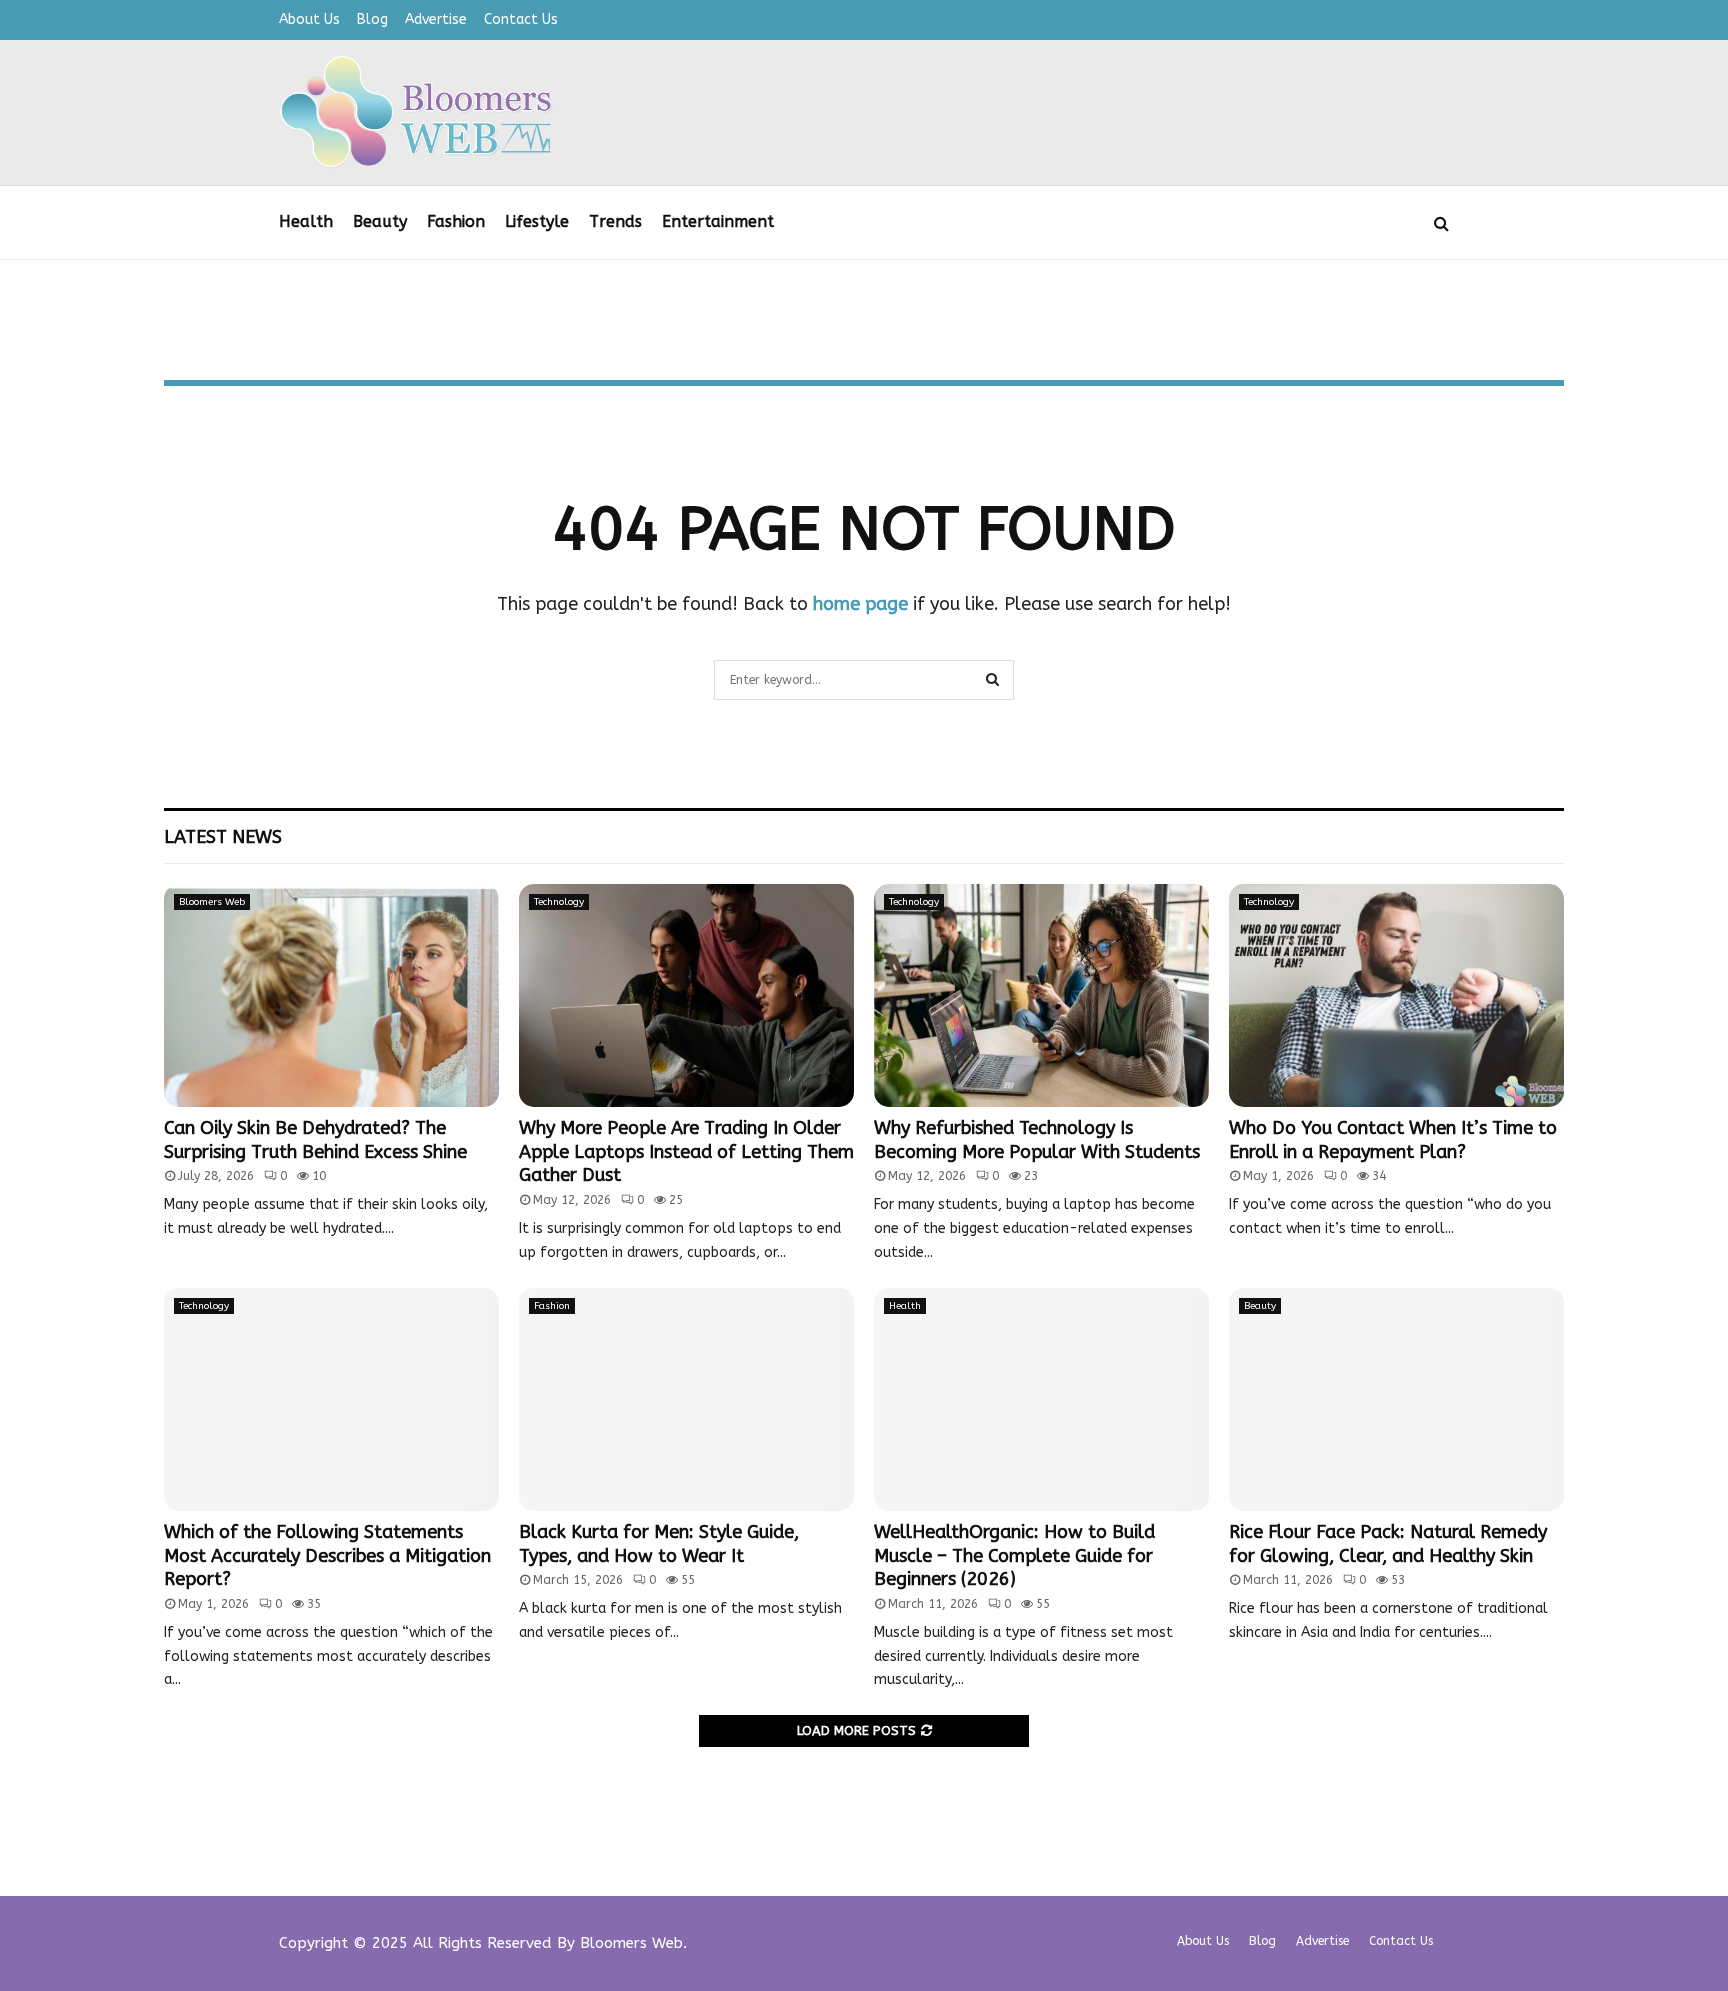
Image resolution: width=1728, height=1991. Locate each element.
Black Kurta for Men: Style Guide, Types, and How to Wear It (659, 1543)
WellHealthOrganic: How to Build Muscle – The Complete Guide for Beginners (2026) (1014, 1555)
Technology (559, 902)
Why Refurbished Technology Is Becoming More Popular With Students (1037, 1139)
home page (860, 604)
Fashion (456, 221)
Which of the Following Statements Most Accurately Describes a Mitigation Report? (327, 1555)
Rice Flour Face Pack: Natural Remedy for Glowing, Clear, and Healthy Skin (1388, 1543)
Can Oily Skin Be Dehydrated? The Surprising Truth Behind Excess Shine (315, 1139)
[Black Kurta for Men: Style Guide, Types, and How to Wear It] (686, 1399)
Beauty (380, 221)
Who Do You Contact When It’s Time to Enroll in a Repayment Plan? (1393, 1139)
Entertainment (718, 221)
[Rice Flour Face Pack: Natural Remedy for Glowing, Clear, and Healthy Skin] (1396, 1399)
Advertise (436, 19)
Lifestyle (537, 221)
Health (306, 221)
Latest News (223, 837)
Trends (615, 221)
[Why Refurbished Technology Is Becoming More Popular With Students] (1041, 995)
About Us (309, 19)
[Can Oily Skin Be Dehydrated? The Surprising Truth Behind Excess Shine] (331, 995)
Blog (372, 19)
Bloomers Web (212, 902)
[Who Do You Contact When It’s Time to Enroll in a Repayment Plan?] (1396, 995)
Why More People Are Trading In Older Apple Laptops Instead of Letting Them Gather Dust (686, 1151)
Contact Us (521, 19)
